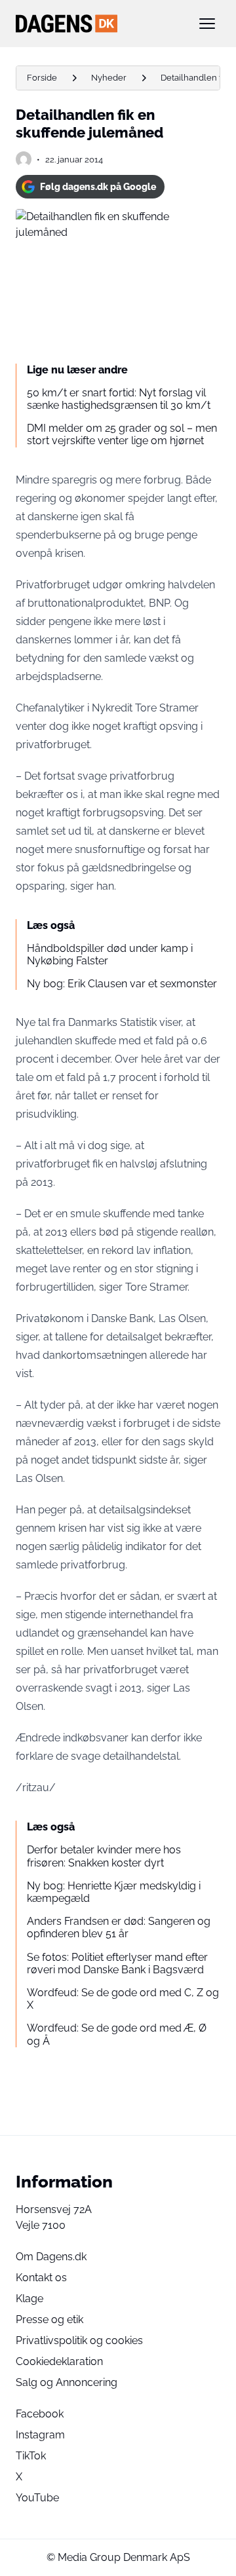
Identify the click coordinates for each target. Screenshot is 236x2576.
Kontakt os (41, 2278)
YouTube (37, 2498)
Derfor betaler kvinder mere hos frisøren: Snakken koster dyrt (104, 1856)
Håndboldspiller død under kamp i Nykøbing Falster (110, 955)
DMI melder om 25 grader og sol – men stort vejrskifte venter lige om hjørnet (122, 434)
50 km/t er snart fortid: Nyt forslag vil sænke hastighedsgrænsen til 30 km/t (119, 399)
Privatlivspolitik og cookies (79, 2340)
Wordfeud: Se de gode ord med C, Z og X (123, 1999)
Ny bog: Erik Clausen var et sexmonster (122, 984)
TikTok (31, 2456)
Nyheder (109, 78)
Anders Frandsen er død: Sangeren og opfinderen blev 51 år (119, 1927)
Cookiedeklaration (59, 2361)
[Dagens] (97, 24)
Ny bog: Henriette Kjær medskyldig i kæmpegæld (114, 1892)
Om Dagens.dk (51, 2257)
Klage (29, 2299)
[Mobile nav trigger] (207, 24)
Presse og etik (49, 2320)
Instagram (40, 2435)
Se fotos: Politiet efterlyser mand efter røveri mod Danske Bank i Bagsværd (117, 1963)
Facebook (40, 2414)
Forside (42, 78)
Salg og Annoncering (67, 2382)
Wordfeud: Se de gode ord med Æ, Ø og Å (117, 2034)
